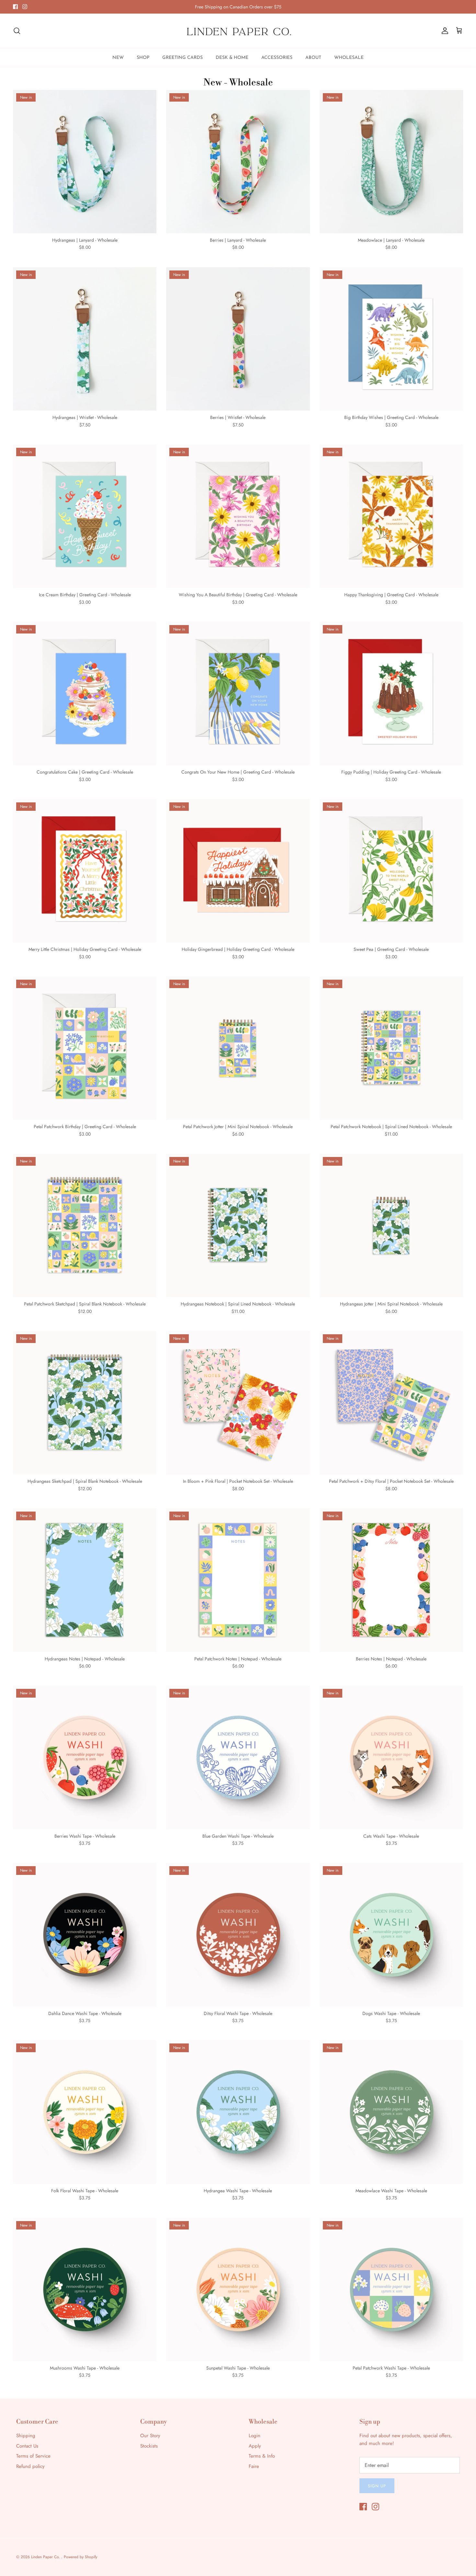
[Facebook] (15, 7)
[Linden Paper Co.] (238, 31)
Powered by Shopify (80, 2557)
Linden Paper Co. (46, 2557)
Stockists (149, 2446)
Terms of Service (33, 2456)
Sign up (377, 2486)
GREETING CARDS (182, 58)
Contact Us (27, 2446)
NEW (118, 58)
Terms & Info (262, 2456)
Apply (255, 2446)
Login (255, 2436)
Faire (254, 2466)
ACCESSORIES (277, 58)
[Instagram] (25, 7)
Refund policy (30, 2466)
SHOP (143, 58)
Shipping (26, 2436)
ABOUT (313, 58)
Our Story (150, 2436)
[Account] (444, 31)
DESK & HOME (232, 58)
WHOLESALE (349, 58)
